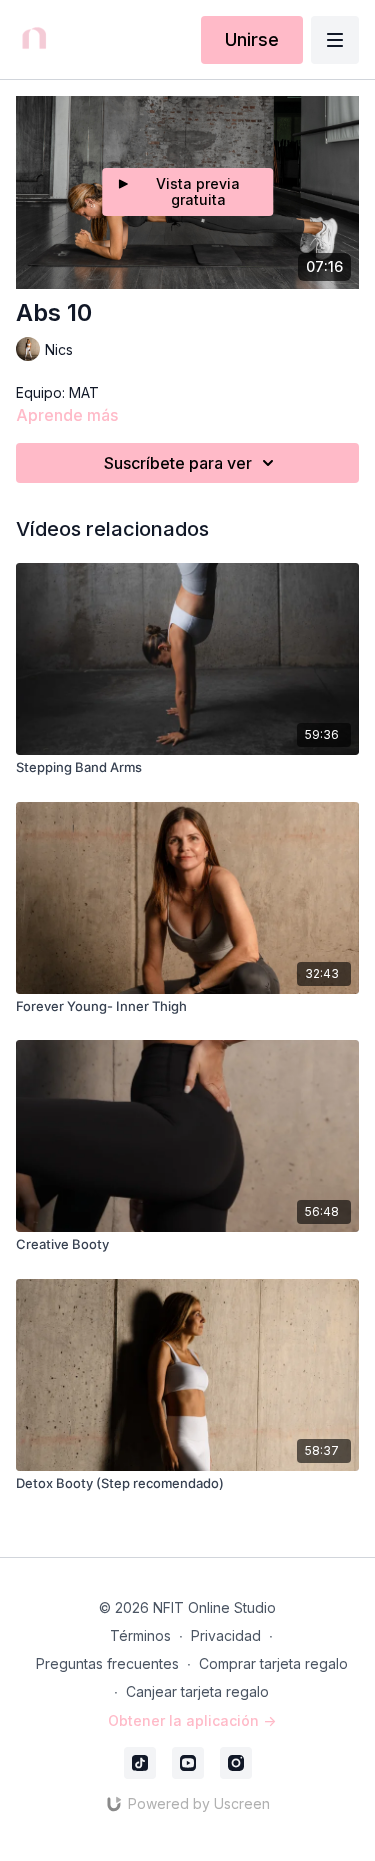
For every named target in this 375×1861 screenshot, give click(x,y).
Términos (140, 1635)
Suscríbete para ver (178, 463)
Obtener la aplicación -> (192, 1720)
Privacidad (226, 1635)
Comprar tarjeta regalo (273, 1663)
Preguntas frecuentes (107, 1663)
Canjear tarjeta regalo (197, 1691)
